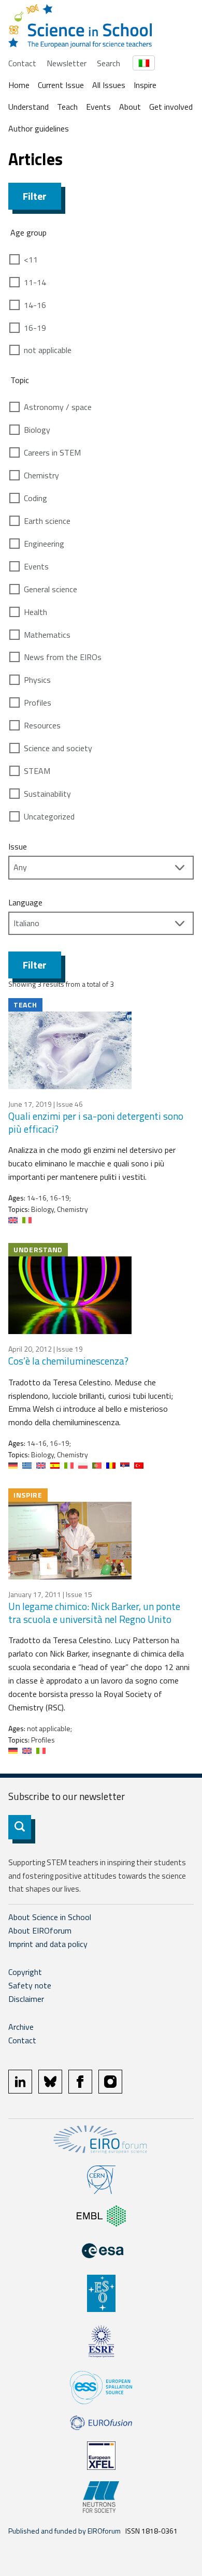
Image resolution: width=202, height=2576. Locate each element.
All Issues (109, 85)
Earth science (47, 521)
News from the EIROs (63, 657)
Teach (67, 107)
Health (35, 612)
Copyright (25, 1972)
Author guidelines (39, 128)
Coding (35, 498)
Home (19, 85)
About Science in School (50, 1917)
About (130, 107)
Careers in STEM (52, 452)
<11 (31, 259)
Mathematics (47, 635)
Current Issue (61, 85)
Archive (21, 2027)
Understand (28, 107)
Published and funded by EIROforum (64, 2531)
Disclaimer (26, 1999)
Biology (37, 430)
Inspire (145, 85)
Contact (22, 63)
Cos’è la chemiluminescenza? (68, 1361)
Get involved (171, 107)
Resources (42, 725)
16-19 (35, 328)
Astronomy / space (58, 407)
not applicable (48, 350)
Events (98, 107)
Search (109, 63)
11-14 (35, 282)
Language (25, 902)
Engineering (44, 544)
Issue (18, 846)
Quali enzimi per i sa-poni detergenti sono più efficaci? (96, 1122)
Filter (35, 196)
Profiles (38, 702)
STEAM (37, 771)
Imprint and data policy (48, 1944)
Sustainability (47, 794)
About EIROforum (40, 1930)
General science (51, 589)
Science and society (58, 748)
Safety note (30, 1985)
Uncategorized (49, 816)
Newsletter (67, 63)
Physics (37, 680)
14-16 (35, 305)
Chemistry (41, 475)
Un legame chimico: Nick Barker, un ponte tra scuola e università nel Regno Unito (94, 1613)
